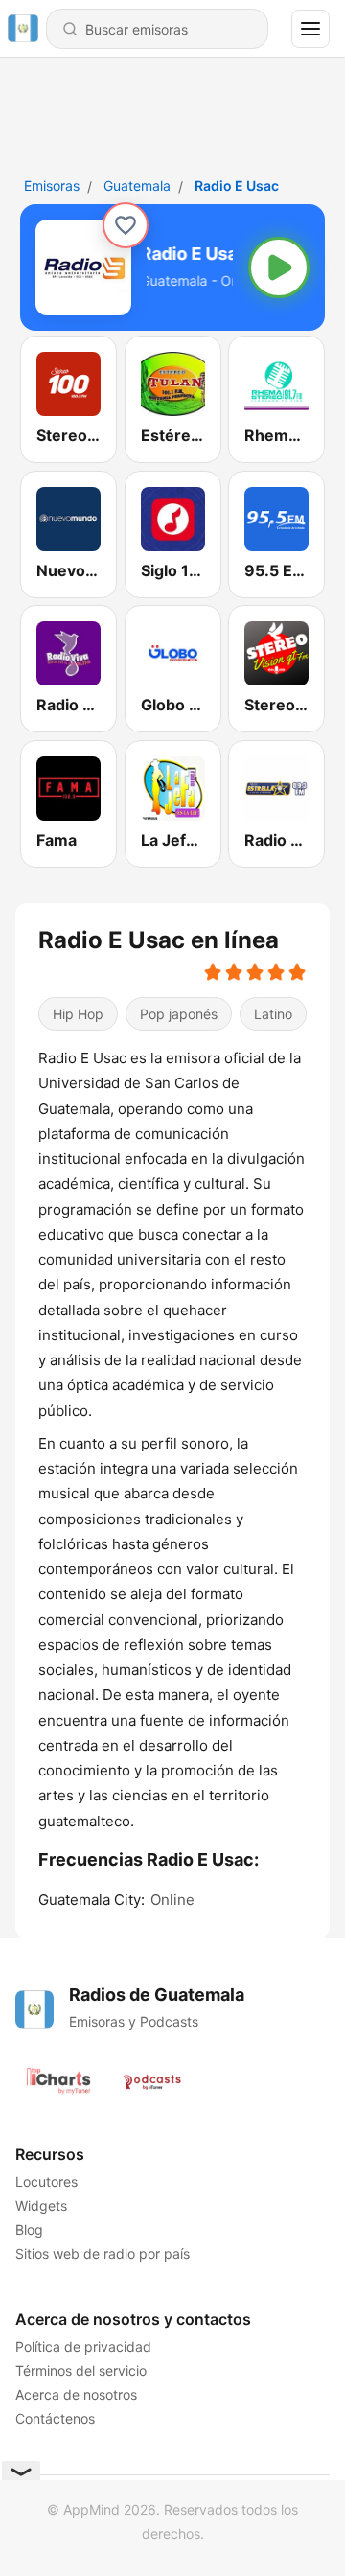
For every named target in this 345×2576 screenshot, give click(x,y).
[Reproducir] (279, 267)
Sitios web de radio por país (103, 2253)
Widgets (41, 2205)
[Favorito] (126, 225)
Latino (273, 1014)
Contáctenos (55, 2418)
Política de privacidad (83, 2346)
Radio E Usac (237, 186)
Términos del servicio (81, 2370)
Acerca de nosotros (76, 2394)
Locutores (46, 2181)
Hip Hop (78, 1014)
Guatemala (137, 186)
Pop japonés (179, 1014)
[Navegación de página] (310, 29)
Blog (29, 2229)
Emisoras (52, 186)
